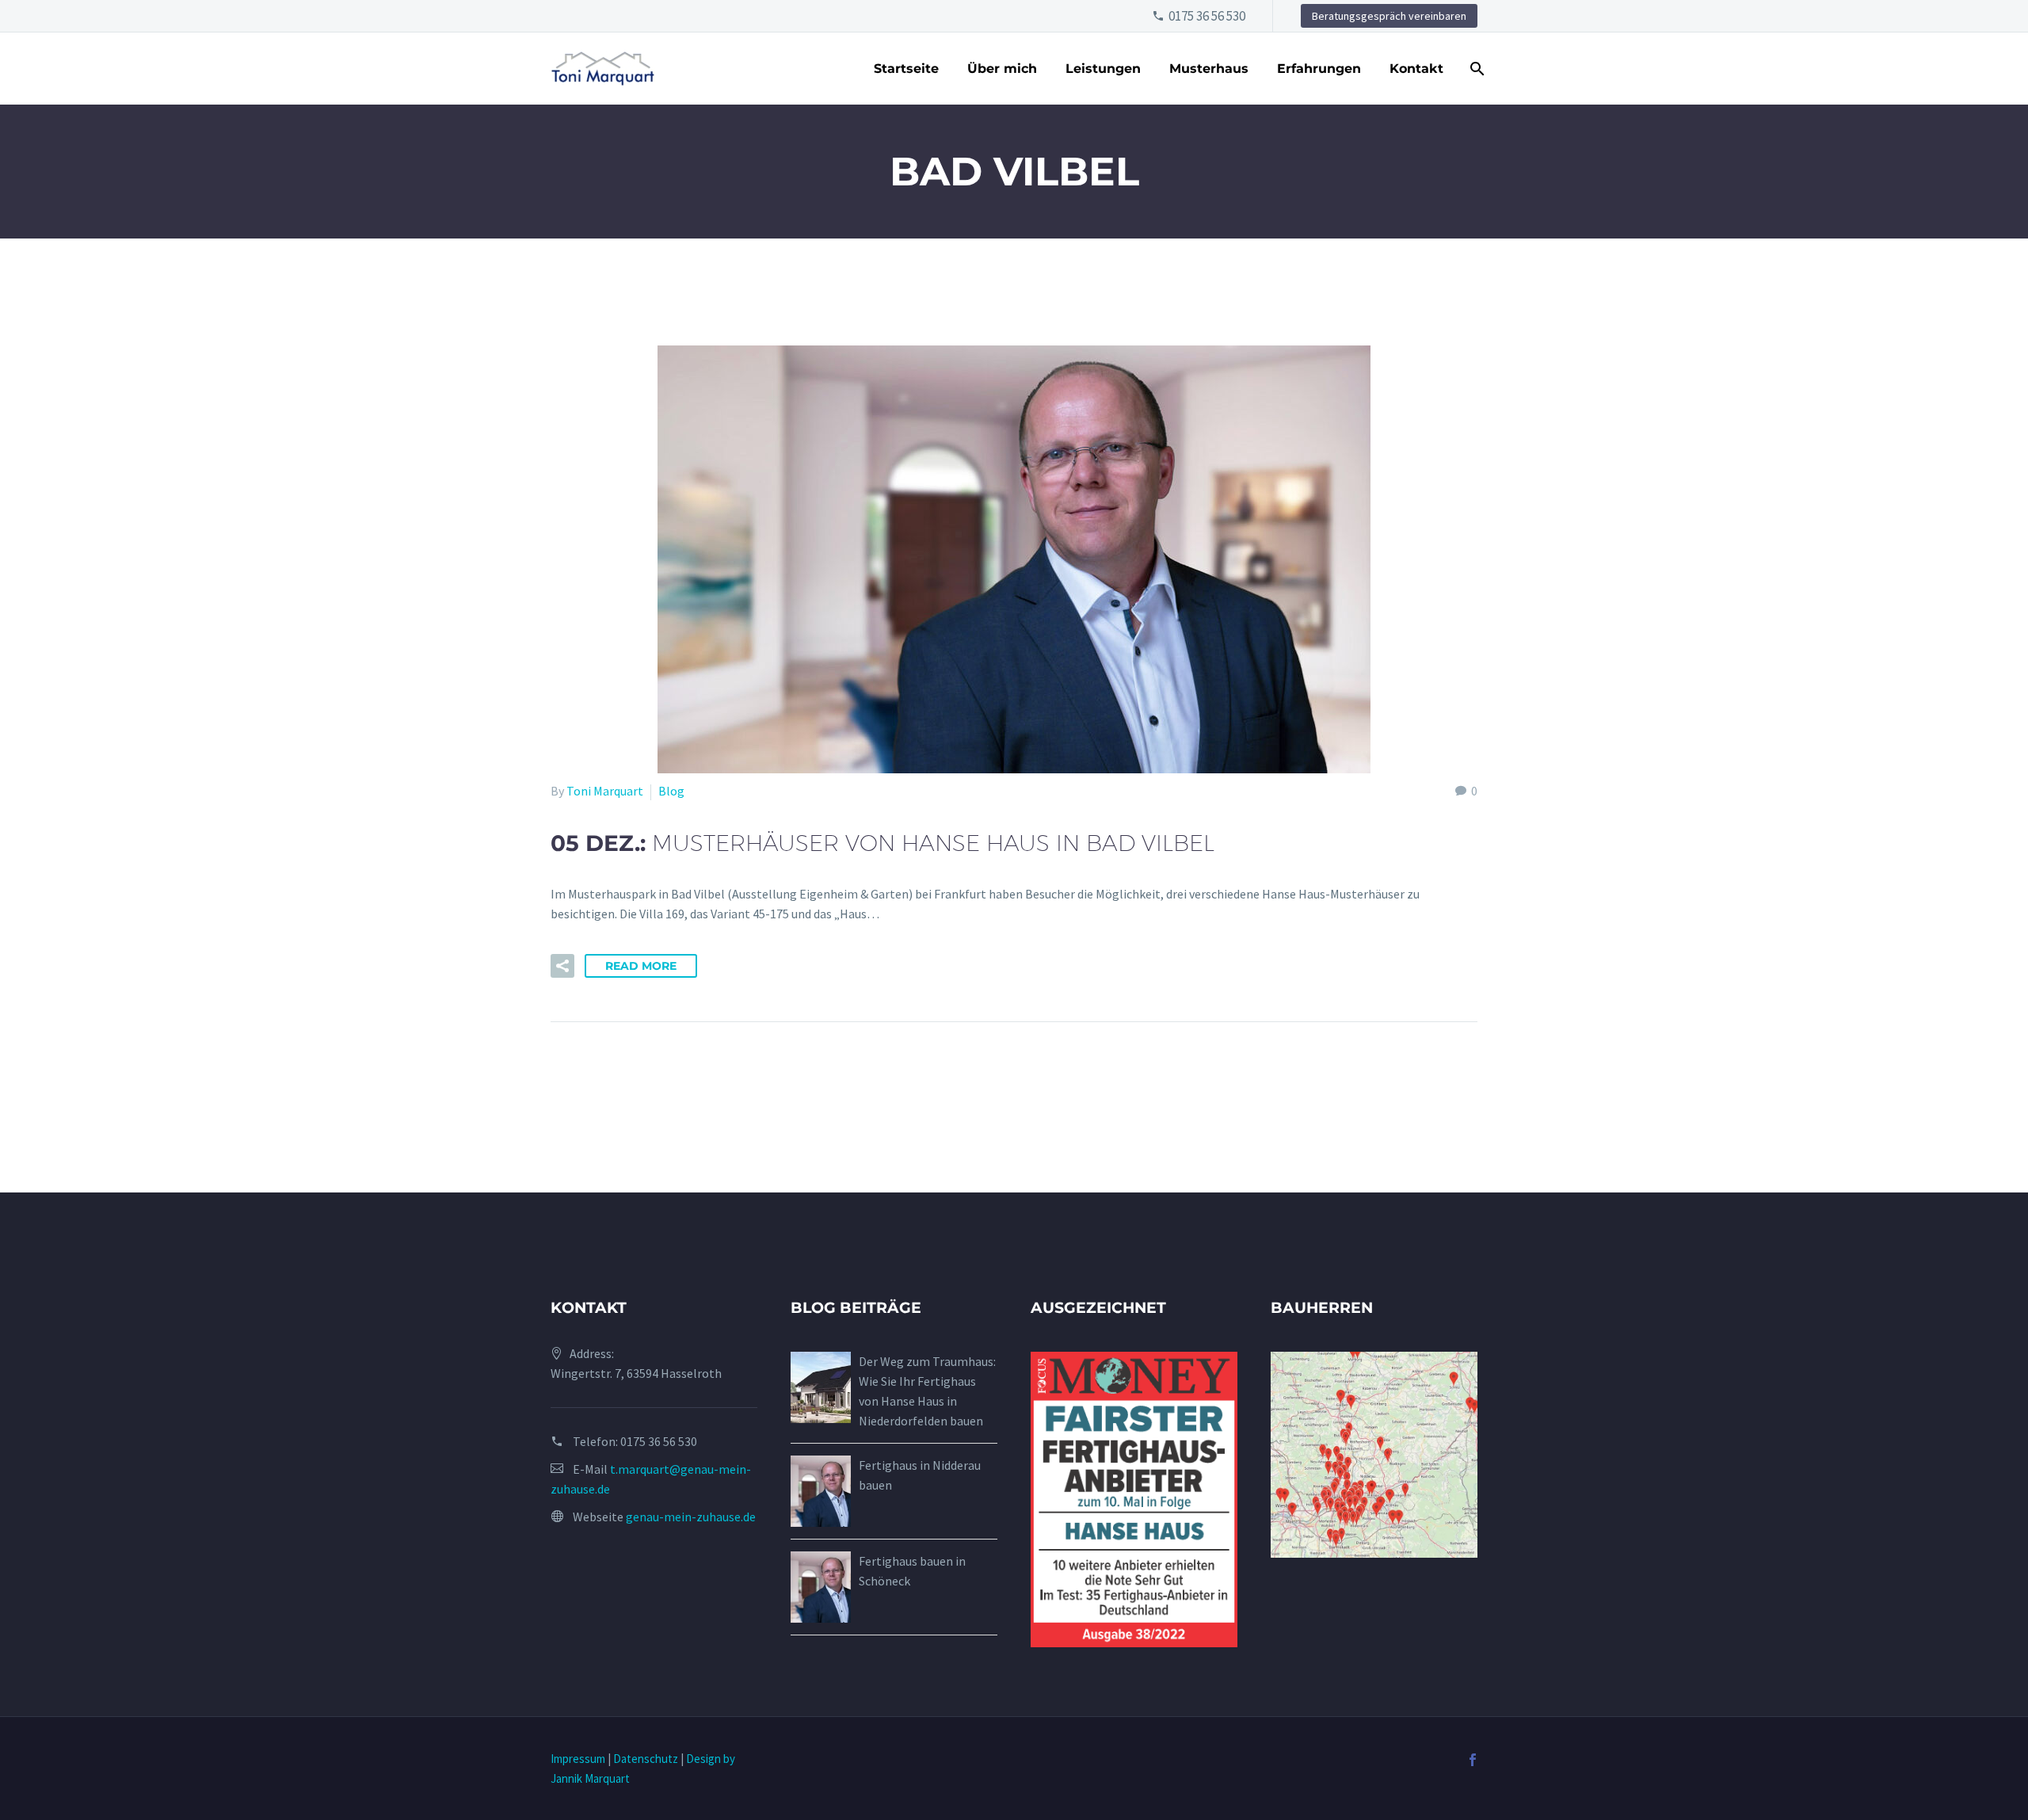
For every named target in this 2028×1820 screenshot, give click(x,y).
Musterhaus (1209, 69)
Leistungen (1103, 69)
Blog (671, 791)
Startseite (906, 69)
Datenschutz (646, 1759)
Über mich (1002, 69)
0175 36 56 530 (1207, 16)
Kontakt (1416, 69)
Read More (641, 966)
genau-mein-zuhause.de (691, 1517)
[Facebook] (1473, 1760)
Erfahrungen (1319, 69)
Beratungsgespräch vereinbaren (1389, 16)
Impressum (578, 1759)
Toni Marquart (605, 791)
